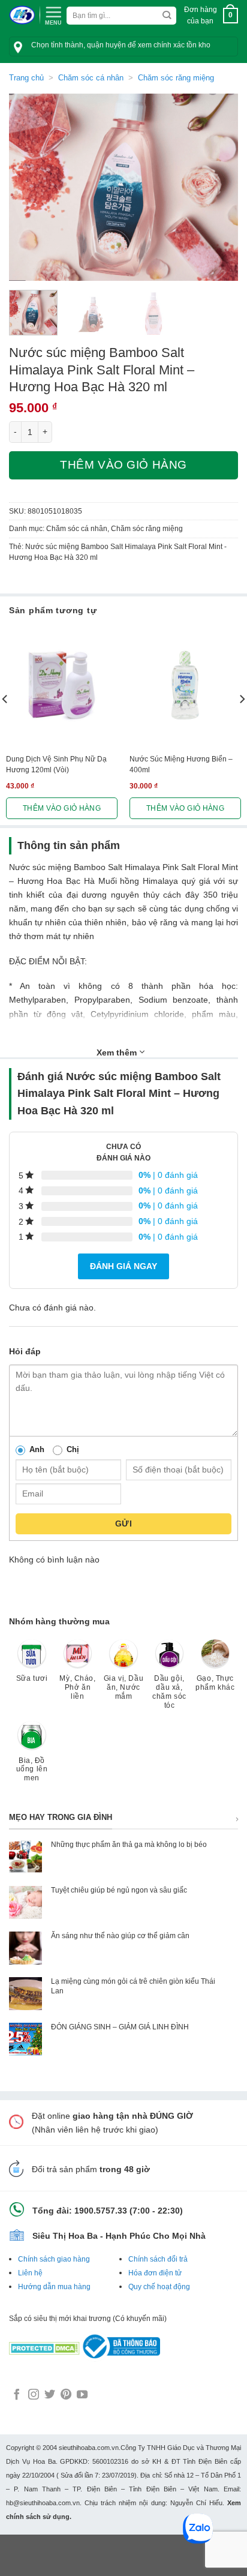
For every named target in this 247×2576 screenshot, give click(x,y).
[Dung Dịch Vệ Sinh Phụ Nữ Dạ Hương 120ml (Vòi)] (62, 685)
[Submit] (167, 16)
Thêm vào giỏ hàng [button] (62, 808)
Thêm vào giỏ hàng (123, 465)
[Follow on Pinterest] (66, 2395)
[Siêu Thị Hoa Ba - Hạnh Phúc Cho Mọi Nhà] (22, 15)
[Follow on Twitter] (50, 2395)
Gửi (123, 1524)
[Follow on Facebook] (17, 2395)
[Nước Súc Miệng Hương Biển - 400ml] (185, 685)
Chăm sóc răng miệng (176, 78)
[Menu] (53, 14)
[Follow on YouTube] (82, 2395)
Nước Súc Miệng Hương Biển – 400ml (181, 764)
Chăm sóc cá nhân (91, 78)
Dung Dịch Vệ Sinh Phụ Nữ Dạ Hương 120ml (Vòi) (56, 764)
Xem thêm (118, 1052)
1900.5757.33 (101, 2211)
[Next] (218, 188)
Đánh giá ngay (123, 1266)
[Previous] (29, 188)
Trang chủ (26, 78)
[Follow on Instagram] (34, 2395)
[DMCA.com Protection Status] (44, 2346)
